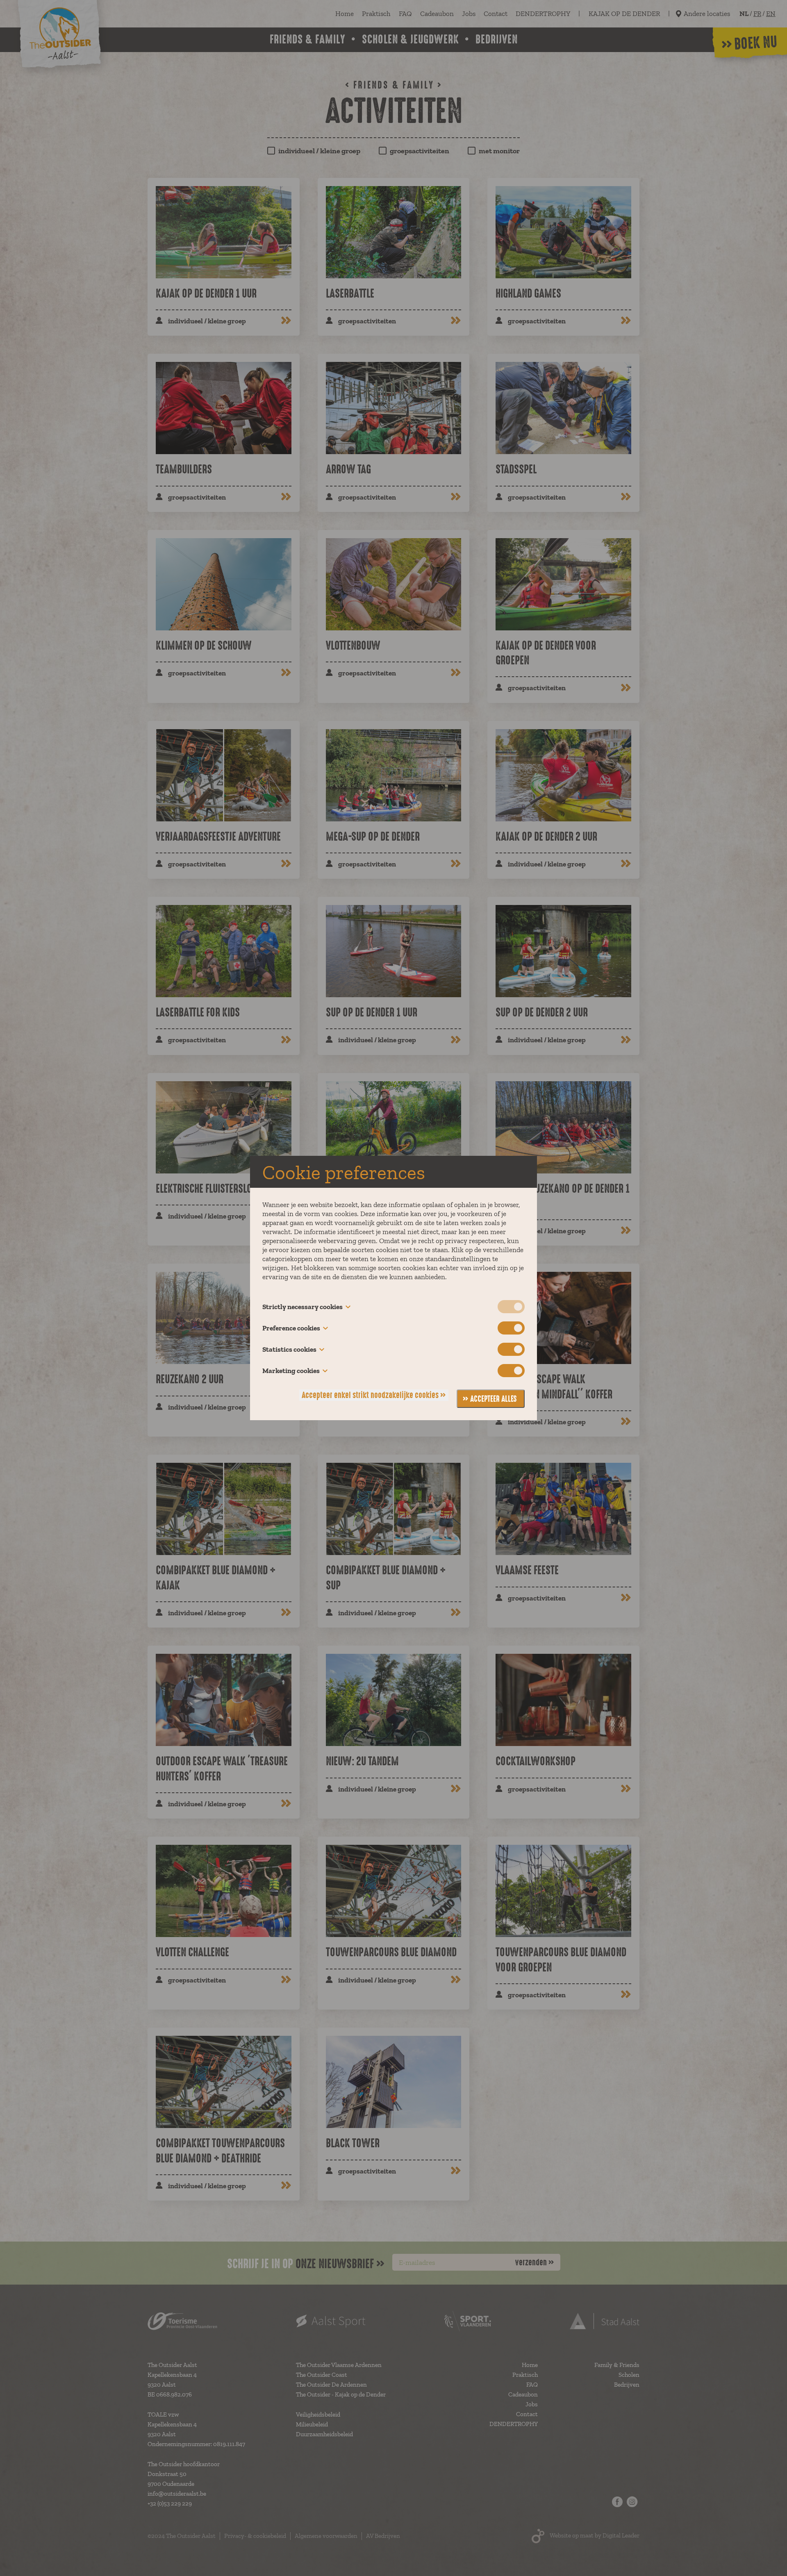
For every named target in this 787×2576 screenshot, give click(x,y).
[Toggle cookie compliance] (511, 1328)
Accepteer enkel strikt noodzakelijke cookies (370, 1395)
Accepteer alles (494, 1399)
